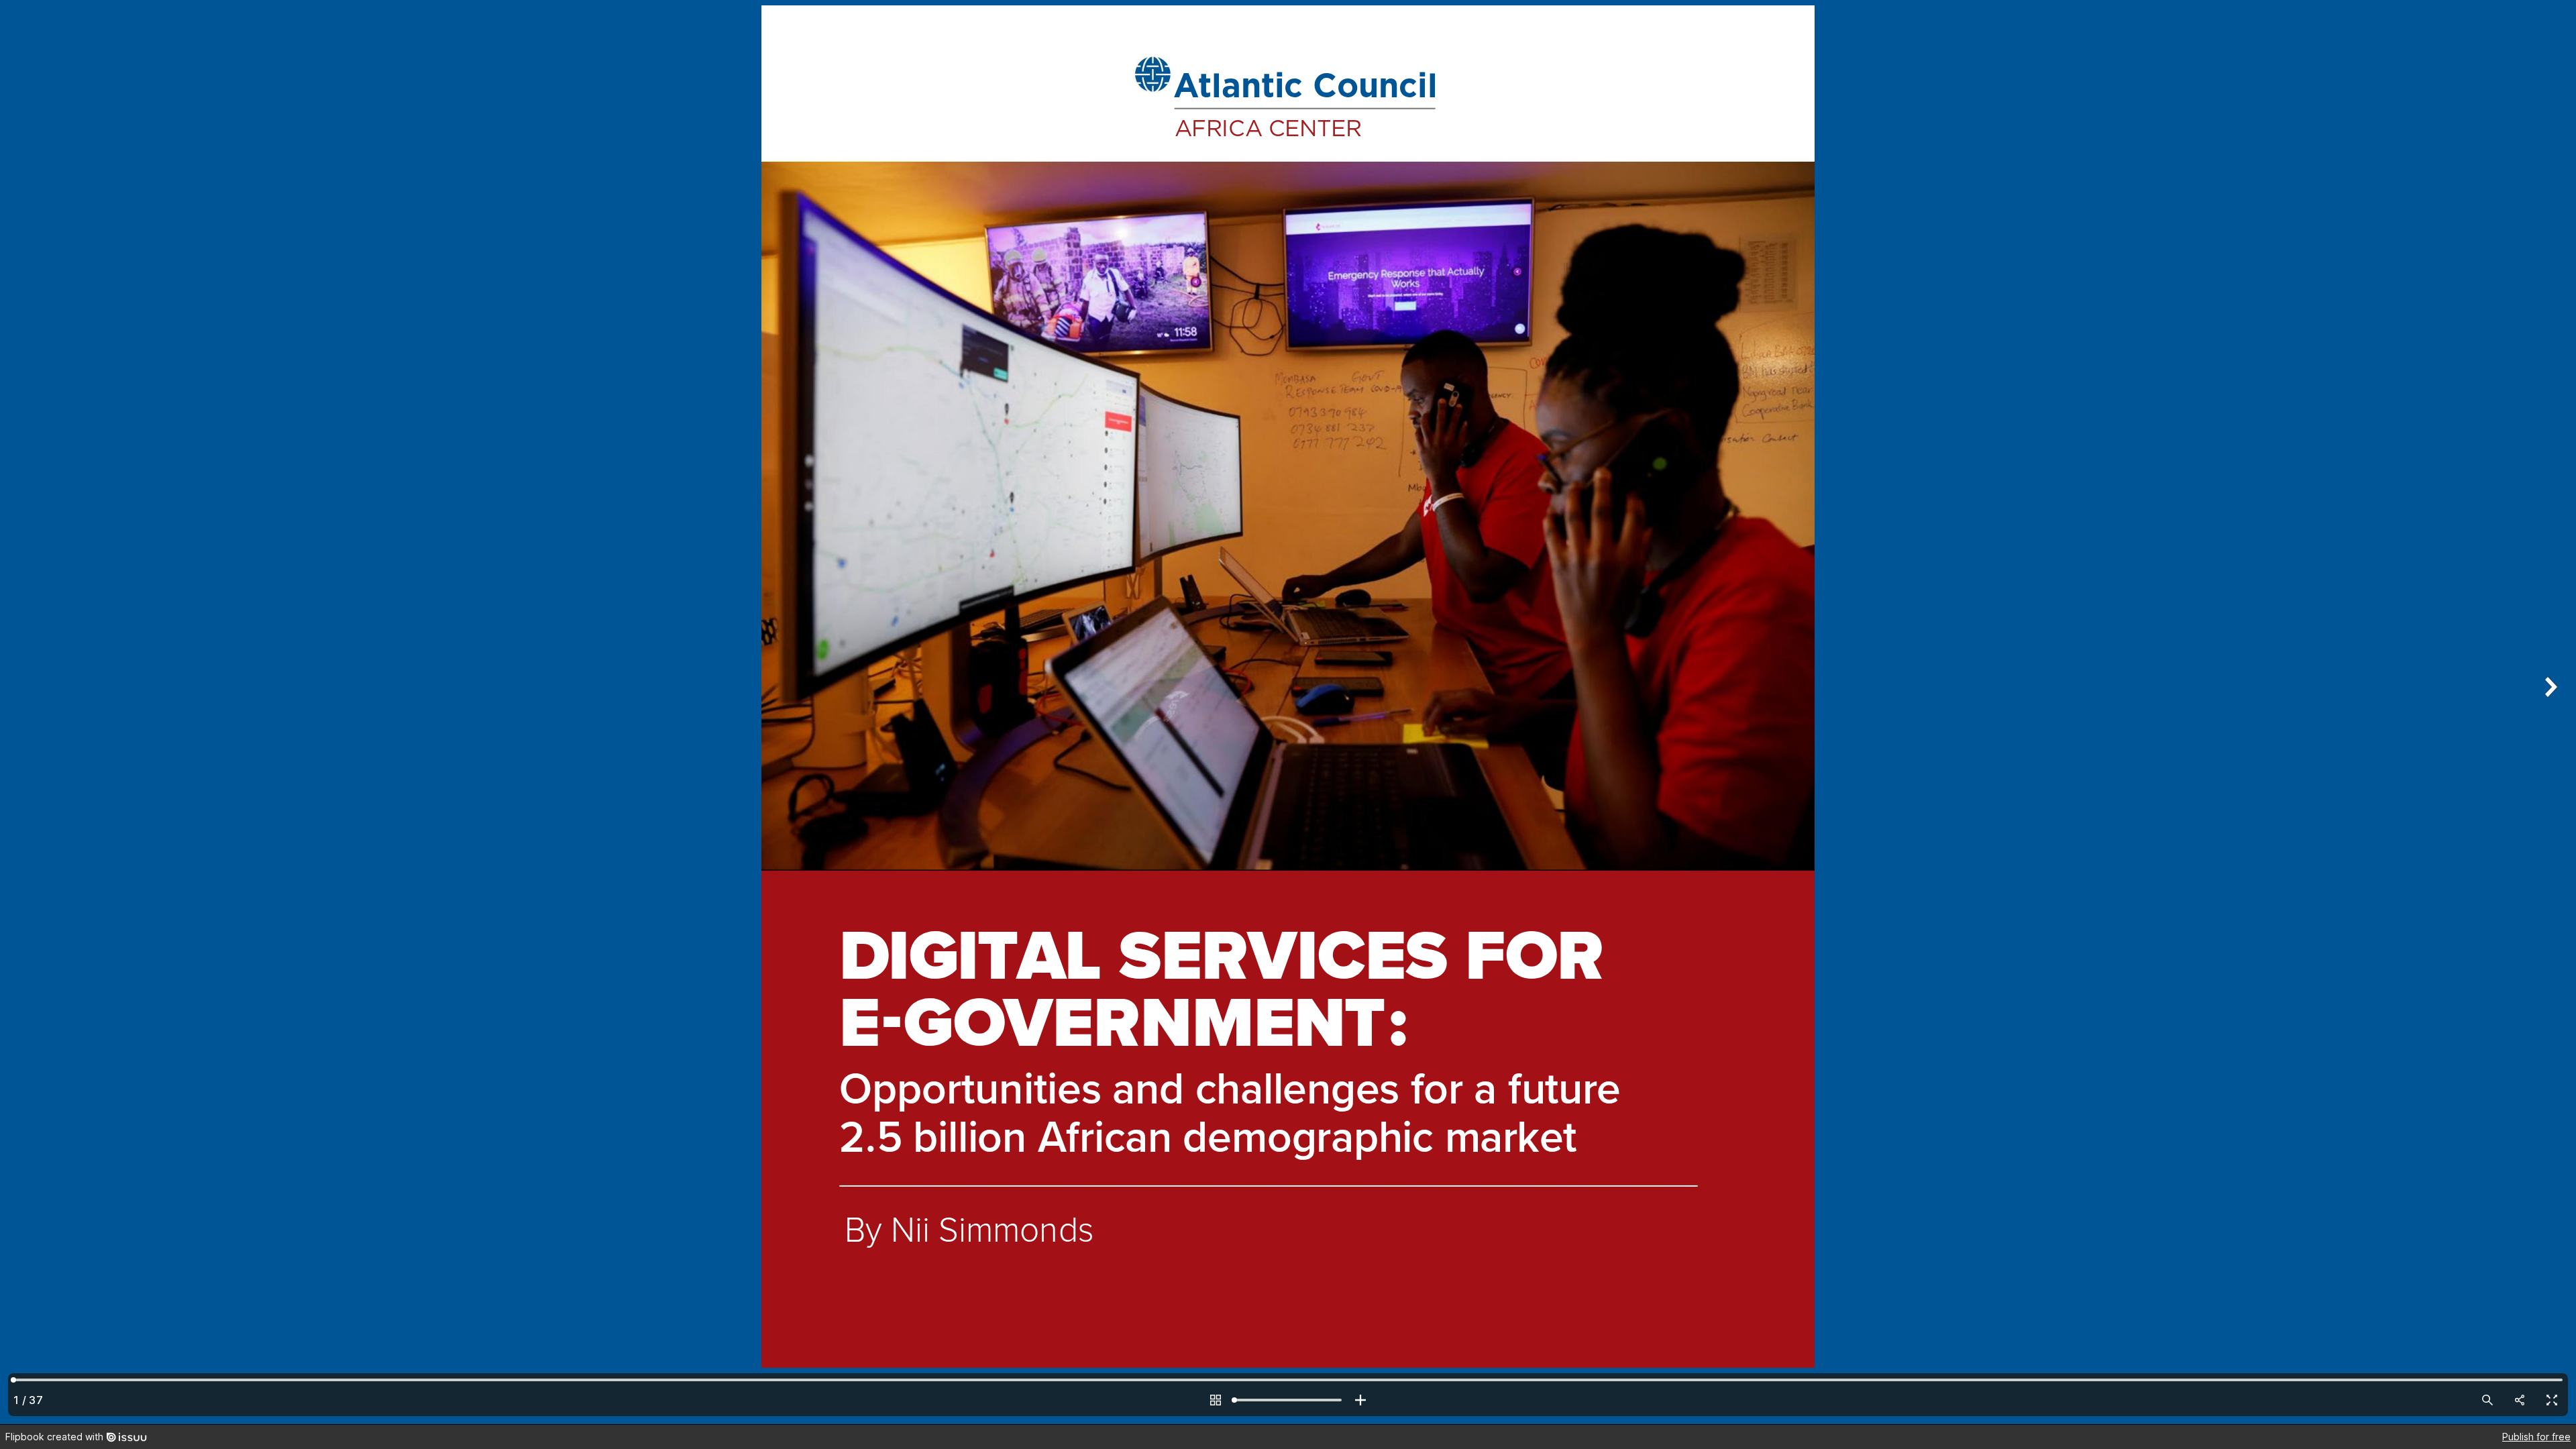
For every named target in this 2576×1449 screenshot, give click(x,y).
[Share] (2520, 1400)
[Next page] (2549, 712)
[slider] (1288, 1400)
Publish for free (2536, 1437)
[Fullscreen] (2552, 1400)
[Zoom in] (1360, 1400)
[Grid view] (1216, 1400)
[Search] (2487, 1400)
